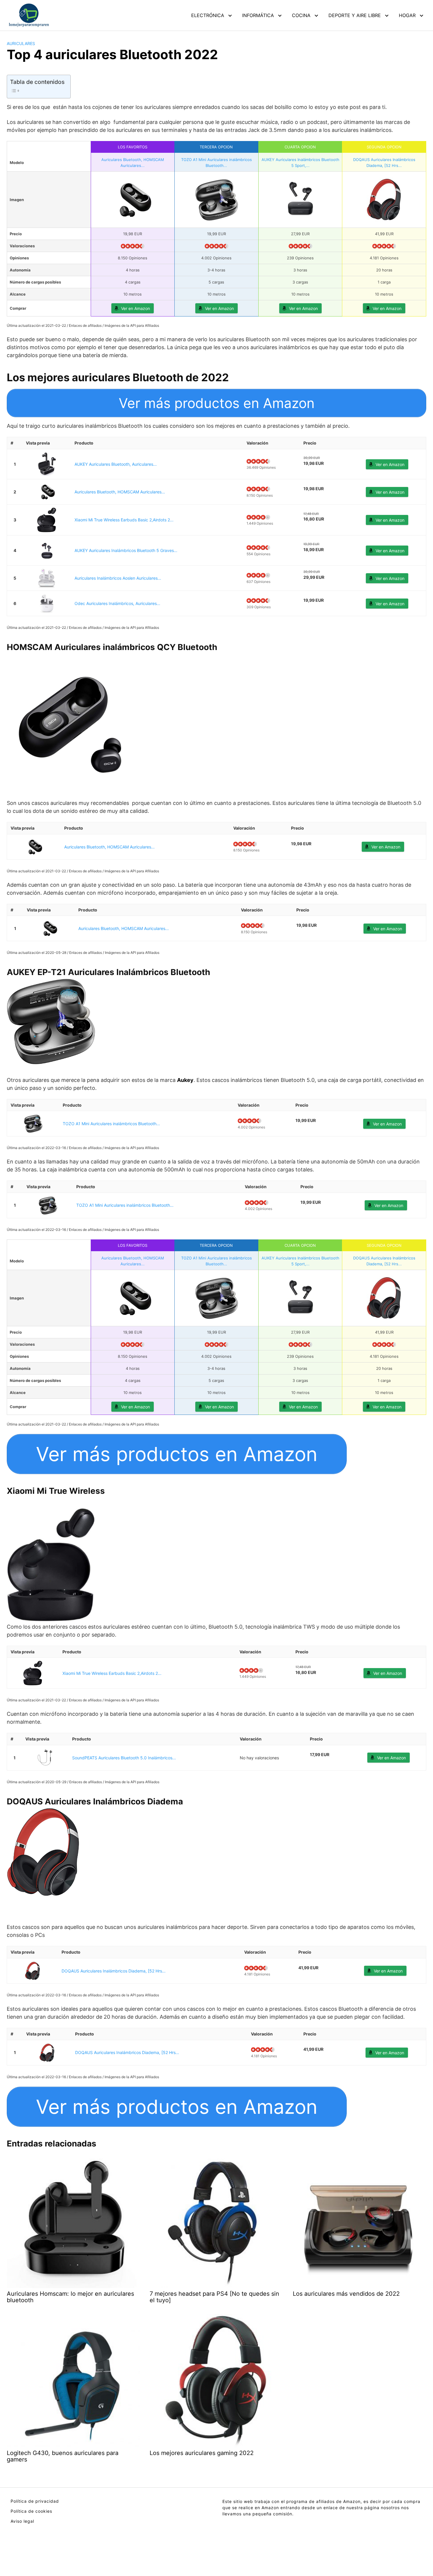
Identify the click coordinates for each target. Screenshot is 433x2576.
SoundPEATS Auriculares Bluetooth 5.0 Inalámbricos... (124, 1758)
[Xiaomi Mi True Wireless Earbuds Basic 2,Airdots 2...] (47, 520)
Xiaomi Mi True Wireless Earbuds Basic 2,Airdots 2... (124, 520)
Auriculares (21, 43)
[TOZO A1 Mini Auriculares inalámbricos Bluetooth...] (33, 1124)
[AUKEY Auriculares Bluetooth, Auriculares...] (47, 464)
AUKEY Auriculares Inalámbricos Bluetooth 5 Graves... (126, 550)
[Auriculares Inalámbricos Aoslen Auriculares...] (47, 578)
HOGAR (407, 15)
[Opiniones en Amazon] (133, 246)
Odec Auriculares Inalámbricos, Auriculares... (117, 603)
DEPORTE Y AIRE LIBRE (355, 15)
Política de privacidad (35, 2501)
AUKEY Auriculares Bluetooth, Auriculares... (116, 464)
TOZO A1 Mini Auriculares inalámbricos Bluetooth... (111, 1124)
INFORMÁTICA (258, 15)
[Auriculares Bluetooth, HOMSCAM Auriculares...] (47, 492)
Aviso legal (22, 2521)
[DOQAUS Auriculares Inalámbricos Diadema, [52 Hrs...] (33, 1971)
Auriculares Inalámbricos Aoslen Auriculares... (118, 578)
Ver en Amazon (135, 308)
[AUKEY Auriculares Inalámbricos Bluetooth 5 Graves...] (47, 550)
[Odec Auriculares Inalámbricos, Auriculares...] (47, 603)
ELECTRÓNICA (208, 15)
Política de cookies (31, 2511)
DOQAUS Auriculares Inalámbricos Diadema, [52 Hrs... (114, 1971)
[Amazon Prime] (311, 470)
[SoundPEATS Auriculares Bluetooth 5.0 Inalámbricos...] (45, 1758)
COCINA (301, 15)
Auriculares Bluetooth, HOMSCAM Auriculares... (120, 492)
